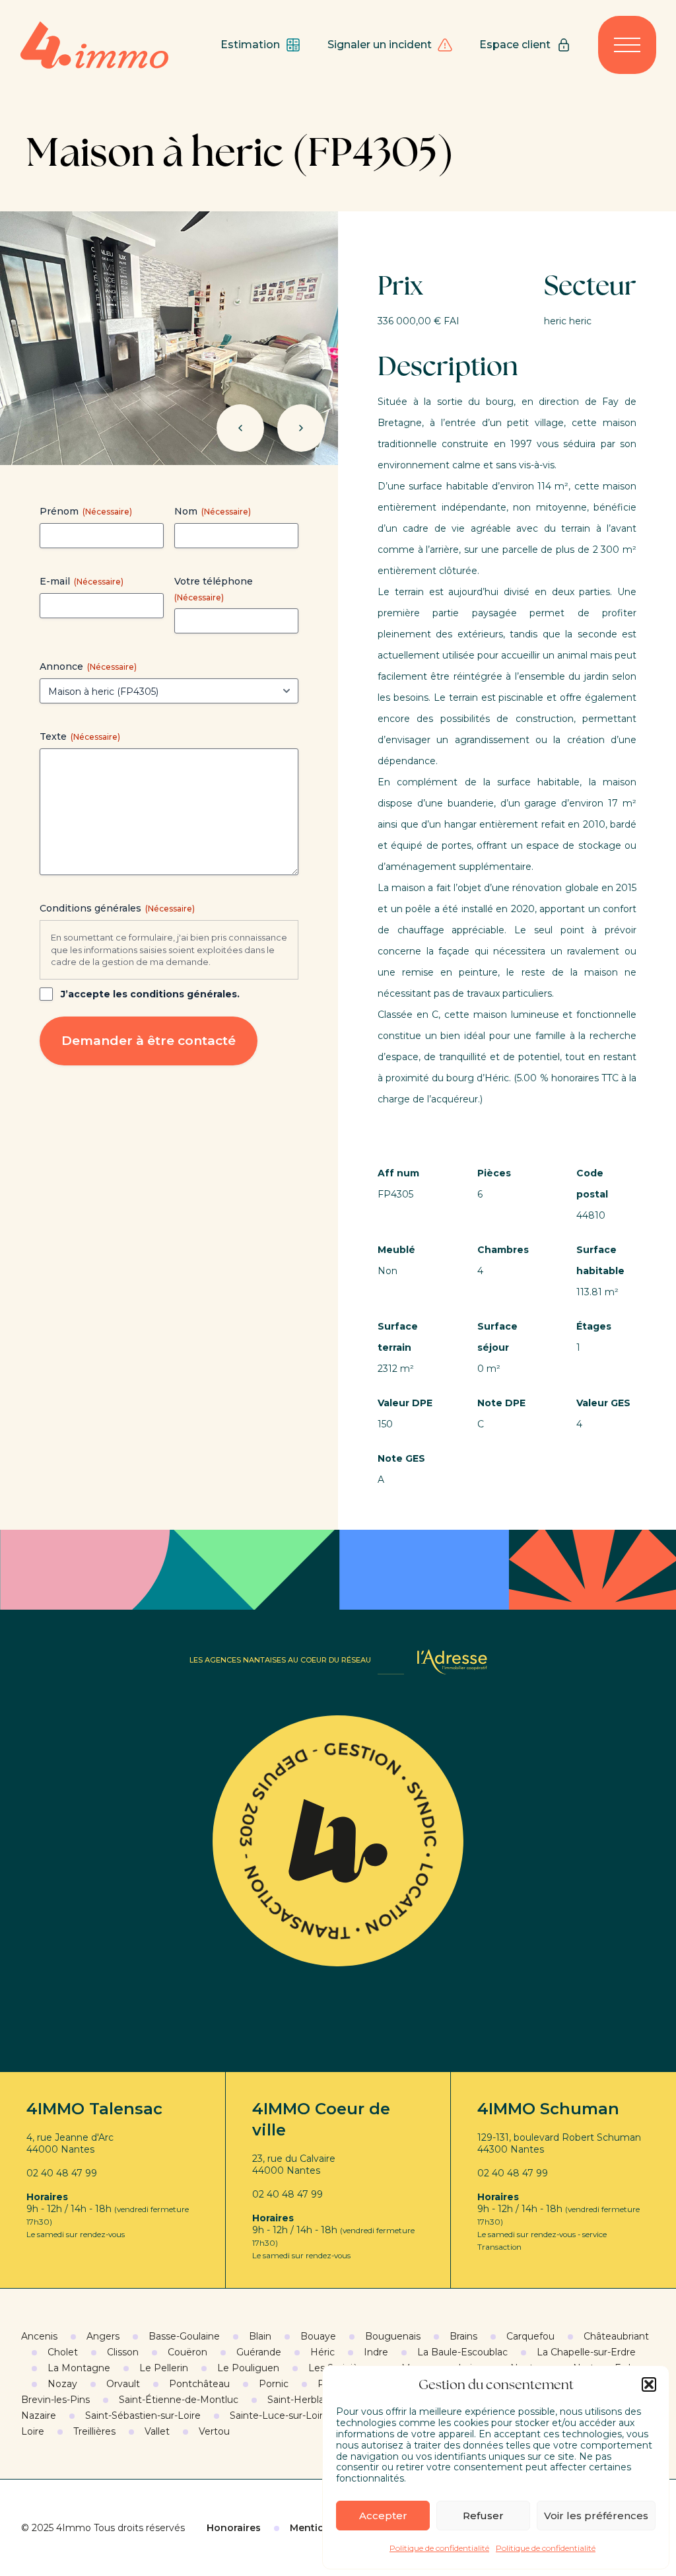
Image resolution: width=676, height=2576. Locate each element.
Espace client (515, 45)
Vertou (214, 2431)
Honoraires (234, 2528)
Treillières (94, 2431)
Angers (103, 2336)
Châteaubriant (616, 2336)
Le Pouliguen (248, 2368)
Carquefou (530, 2336)
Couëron (187, 2352)
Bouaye (318, 2336)
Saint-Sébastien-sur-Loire (143, 2415)
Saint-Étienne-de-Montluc (179, 2400)
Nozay (62, 2384)
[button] (649, 2384)
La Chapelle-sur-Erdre (586, 2352)
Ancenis (39, 2336)
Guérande (259, 2352)
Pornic (274, 2384)
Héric (322, 2352)
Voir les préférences (596, 2516)
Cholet (63, 2352)
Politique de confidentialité (439, 2548)
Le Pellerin (164, 2368)
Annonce (88, 666)
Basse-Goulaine (184, 2336)
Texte (80, 736)
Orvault (123, 2384)
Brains (463, 2336)
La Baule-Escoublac (462, 2352)
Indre (376, 2352)
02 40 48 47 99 (62, 2173)
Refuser (483, 2516)
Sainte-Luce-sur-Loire (279, 2415)
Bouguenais (393, 2336)
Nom (213, 511)
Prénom (86, 511)
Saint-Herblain (300, 2400)
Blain (260, 2336)
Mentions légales (332, 2528)
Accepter (383, 2516)
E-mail (82, 581)
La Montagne (79, 2368)
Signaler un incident (380, 45)
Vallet (157, 2431)
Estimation (250, 45)
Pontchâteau (199, 2384)
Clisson (123, 2352)
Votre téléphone (214, 589)
